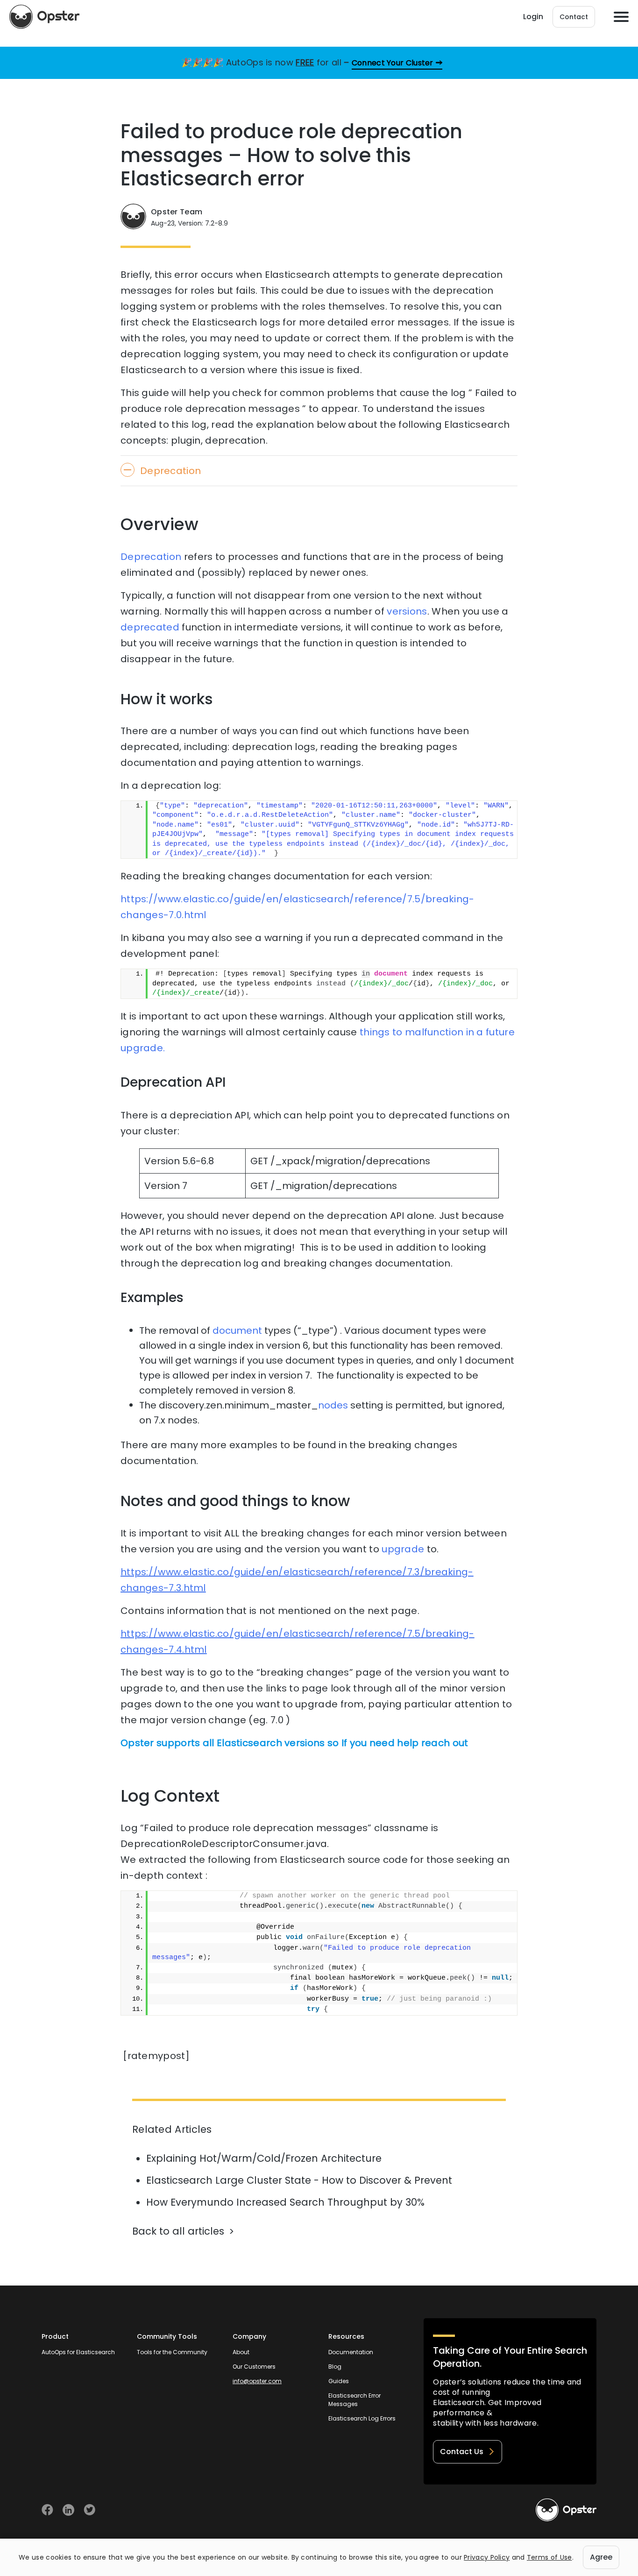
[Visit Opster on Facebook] (47, 2510)
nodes (333, 1405)
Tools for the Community (172, 2352)
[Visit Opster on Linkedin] (68, 2510)
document (237, 1330)
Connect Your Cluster (393, 63)
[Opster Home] (44, 17)
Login (533, 17)
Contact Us (462, 2452)
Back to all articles (178, 2231)
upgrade (403, 1549)
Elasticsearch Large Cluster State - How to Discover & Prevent (299, 2180)
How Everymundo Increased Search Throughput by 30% (285, 2202)
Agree (601, 2557)
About (241, 2352)
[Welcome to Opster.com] (566, 2510)
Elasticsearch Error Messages (354, 2400)
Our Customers (254, 2367)
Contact (574, 17)
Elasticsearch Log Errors (362, 2418)
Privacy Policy (487, 2557)
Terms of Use (549, 2557)
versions (407, 611)
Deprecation (151, 557)
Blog (335, 2367)
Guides (339, 2381)
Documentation (351, 2352)
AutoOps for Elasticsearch (78, 2352)
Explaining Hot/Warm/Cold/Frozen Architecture (264, 2158)
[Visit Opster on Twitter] (89, 2510)
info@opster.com (257, 2381)
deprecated (150, 627)
